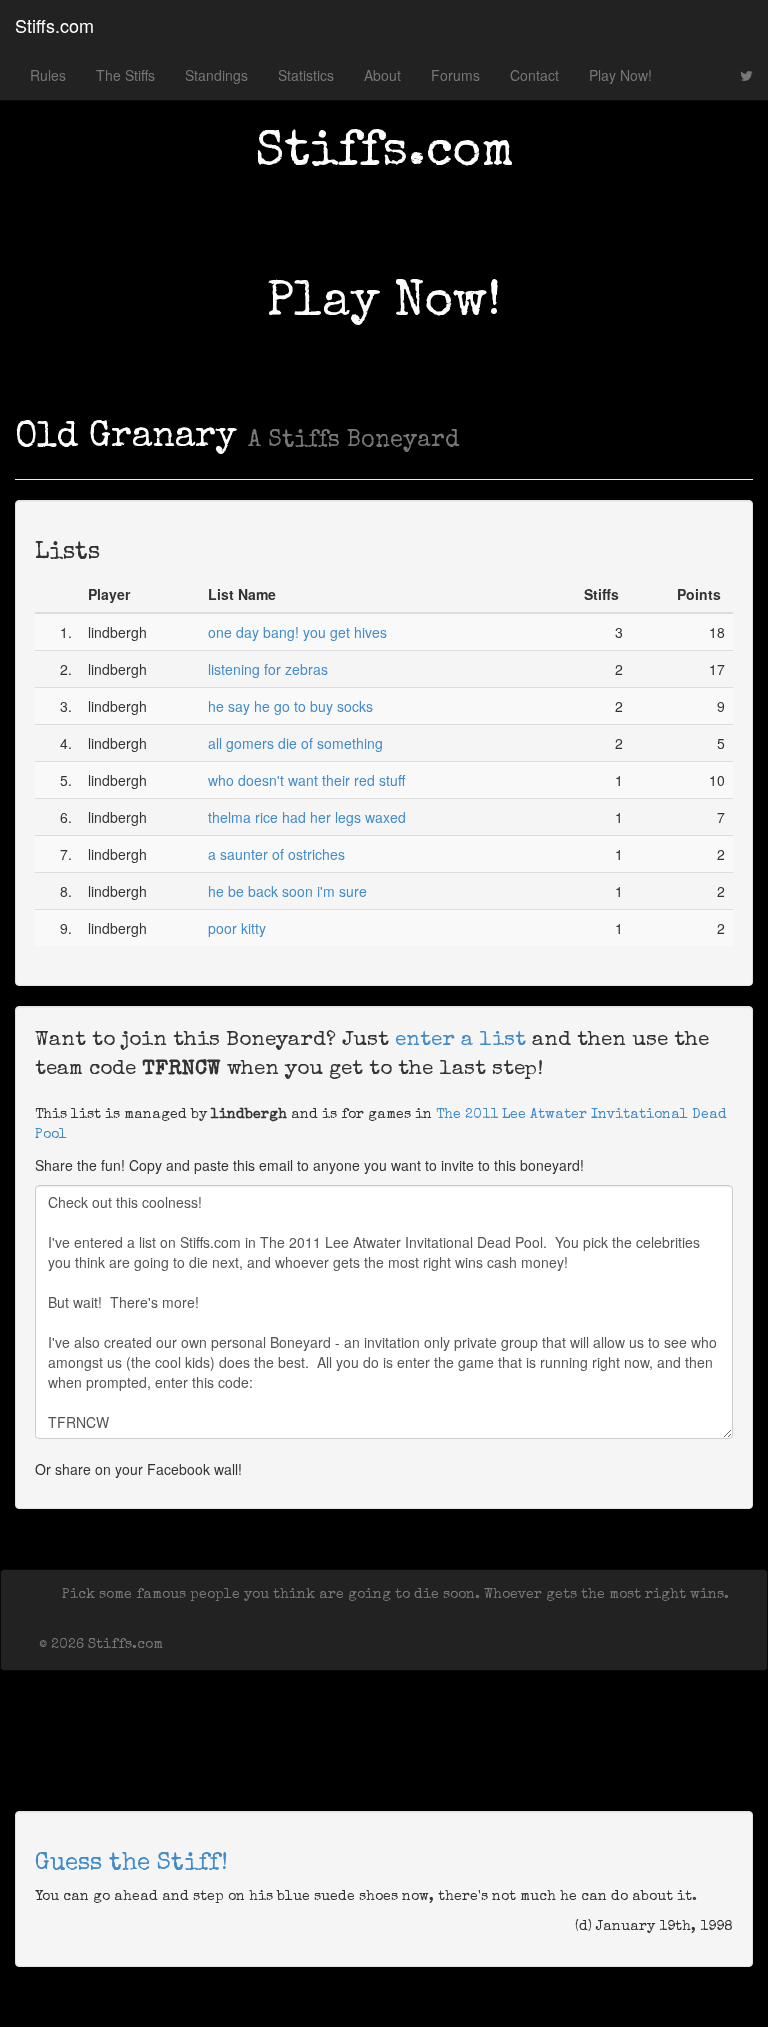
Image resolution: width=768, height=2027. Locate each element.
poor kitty (237, 928)
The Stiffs (125, 75)
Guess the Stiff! (131, 1864)
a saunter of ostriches (276, 854)
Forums (455, 75)
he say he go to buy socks (290, 706)
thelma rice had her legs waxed (307, 817)
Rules (48, 75)
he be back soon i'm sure (287, 891)
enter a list (460, 1040)
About (382, 75)
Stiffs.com (54, 25)
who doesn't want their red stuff (306, 780)
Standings (216, 75)
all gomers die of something (295, 743)
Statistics (306, 75)
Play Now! (620, 75)
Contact (534, 75)
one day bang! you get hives (297, 632)
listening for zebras (268, 669)
